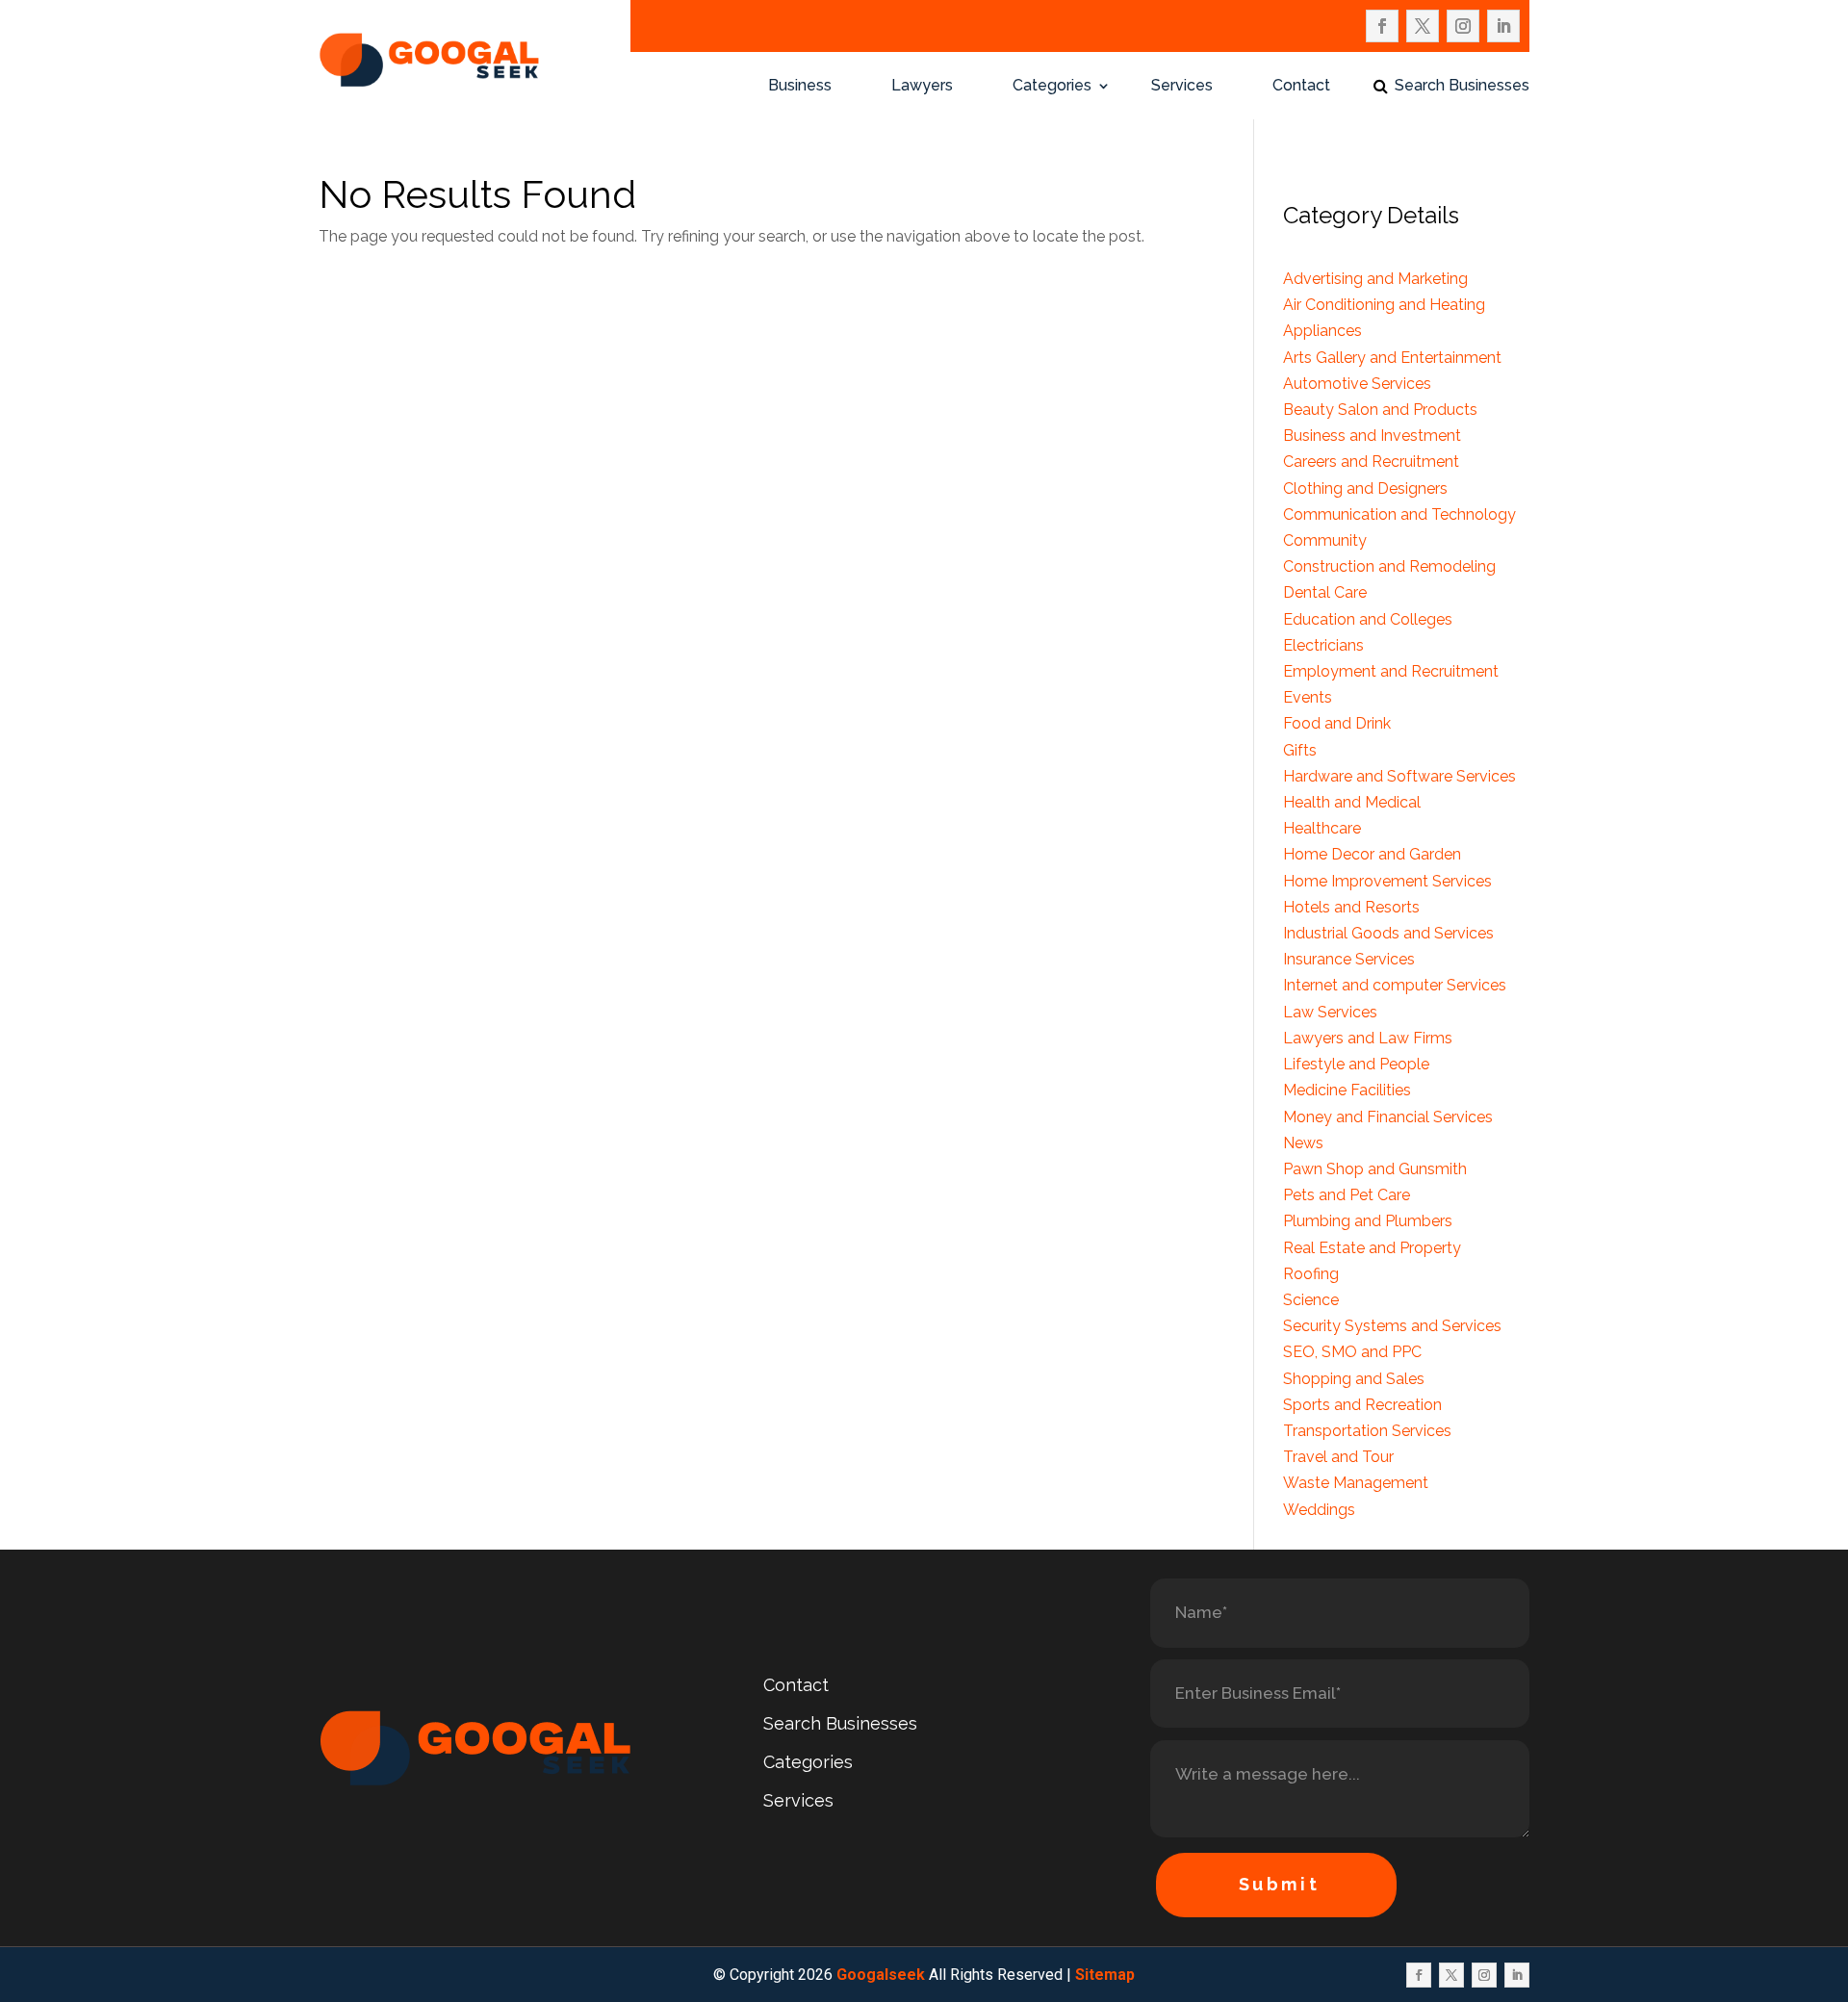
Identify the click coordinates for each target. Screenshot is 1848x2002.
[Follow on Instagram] (1463, 26)
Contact (1301, 87)
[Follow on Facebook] (1382, 26)
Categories (1052, 87)
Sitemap (1105, 1975)
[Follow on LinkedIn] (1503, 26)
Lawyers (922, 87)
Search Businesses (1462, 87)
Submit (1280, 1884)
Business (800, 87)
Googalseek (881, 1975)
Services (1182, 87)
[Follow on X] (1423, 26)
